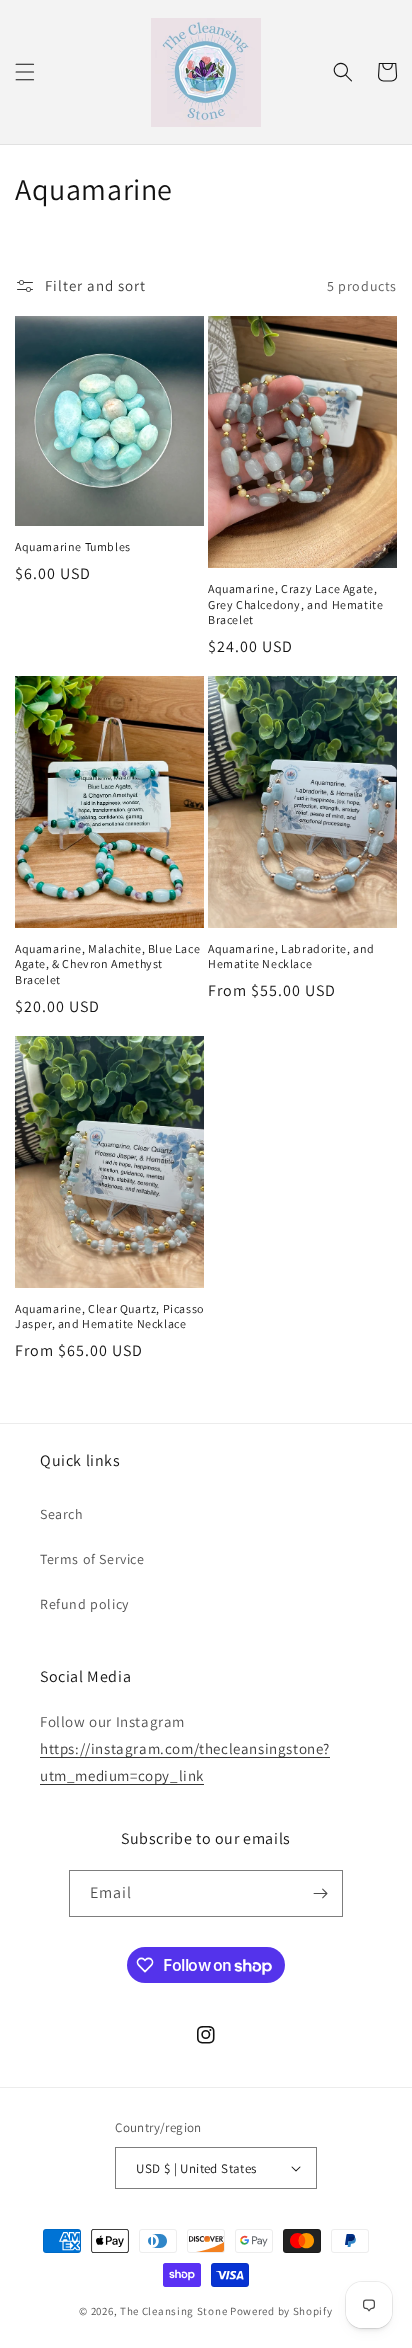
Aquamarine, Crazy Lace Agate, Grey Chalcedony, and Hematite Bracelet (295, 604)
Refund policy (84, 1604)
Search (62, 1514)
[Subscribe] (320, 1893)
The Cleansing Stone (173, 2311)
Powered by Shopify (281, 2311)
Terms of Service (92, 1559)
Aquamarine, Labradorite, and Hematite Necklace (291, 956)
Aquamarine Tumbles (73, 546)
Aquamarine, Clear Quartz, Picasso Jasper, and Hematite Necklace (109, 1316)
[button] (25, 72)
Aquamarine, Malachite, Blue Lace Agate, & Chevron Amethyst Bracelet (107, 964)
